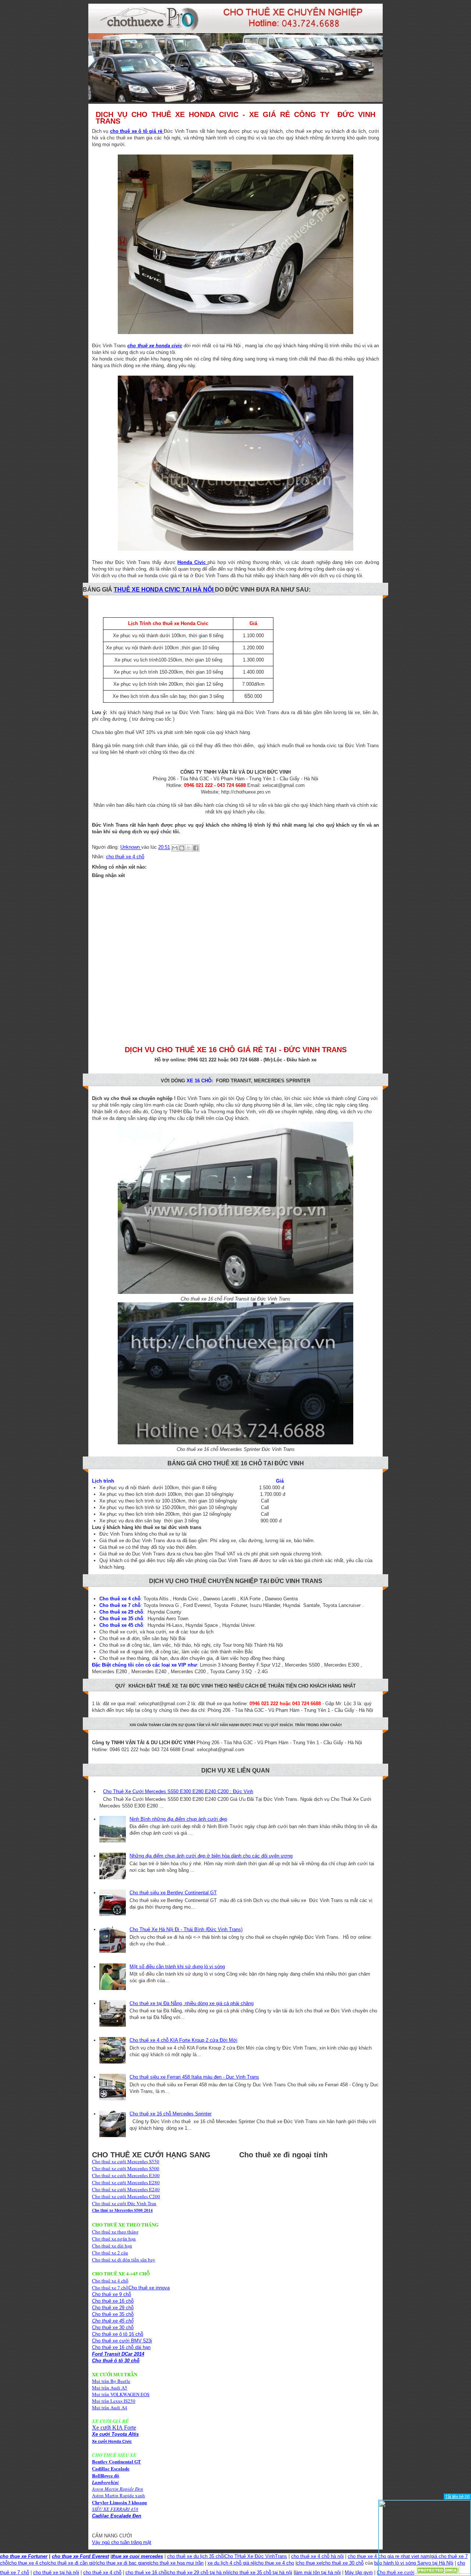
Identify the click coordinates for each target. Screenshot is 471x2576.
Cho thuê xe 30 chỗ (113, 2327)
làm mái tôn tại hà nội (318, 2573)
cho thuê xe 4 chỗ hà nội (317, 2556)
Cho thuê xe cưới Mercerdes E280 (126, 2182)
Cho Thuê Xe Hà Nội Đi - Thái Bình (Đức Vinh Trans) (186, 1929)
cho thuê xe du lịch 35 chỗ (195, 2556)
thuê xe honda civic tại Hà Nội (164, 590)
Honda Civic (192, 562)
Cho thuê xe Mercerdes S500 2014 (122, 2210)
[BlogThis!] (182, 848)
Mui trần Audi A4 (110, 2408)
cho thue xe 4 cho (28, 2563)
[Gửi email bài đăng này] (175, 848)
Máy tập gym (359, 2573)
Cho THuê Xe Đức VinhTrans (256, 2556)
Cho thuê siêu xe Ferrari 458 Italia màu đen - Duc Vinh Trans (194, 2077)
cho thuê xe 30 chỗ (343, 2563)
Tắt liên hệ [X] (457, 2497)
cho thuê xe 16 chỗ (146, 2573)
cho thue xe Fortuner (24, 2556)
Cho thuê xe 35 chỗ (113, 2314)
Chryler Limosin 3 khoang (120, 2502)
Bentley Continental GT (116, 2461)
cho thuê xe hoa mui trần (177, 2563)
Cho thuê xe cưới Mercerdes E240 (126, 2189)
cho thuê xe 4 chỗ (125, 857)
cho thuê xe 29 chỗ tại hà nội (198, 2573)
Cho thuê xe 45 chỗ (113, 2321)
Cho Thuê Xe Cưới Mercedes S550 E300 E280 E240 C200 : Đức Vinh (178, 1791)
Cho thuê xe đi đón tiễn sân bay (124, 2260)
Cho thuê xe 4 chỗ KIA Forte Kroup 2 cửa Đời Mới (183, 2040)
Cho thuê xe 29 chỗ (113, 2308)
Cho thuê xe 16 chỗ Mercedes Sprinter (171, 2114)
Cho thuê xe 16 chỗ (113, 2301)
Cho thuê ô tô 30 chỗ (116, 2361)
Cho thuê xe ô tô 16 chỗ (118, 2334)
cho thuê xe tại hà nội (56, 2573)
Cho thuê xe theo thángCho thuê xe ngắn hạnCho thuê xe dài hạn (115, 2239)
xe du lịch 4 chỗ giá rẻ (231, 2563)
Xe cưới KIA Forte (114, 2428)
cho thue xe (309, 2563)
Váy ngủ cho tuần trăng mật (122, 2542)
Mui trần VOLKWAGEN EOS (121, 2394)
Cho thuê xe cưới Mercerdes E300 (126, 2175)
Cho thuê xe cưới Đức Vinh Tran (124, 2203)
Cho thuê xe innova (149, 2288)
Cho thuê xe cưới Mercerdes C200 (126, 2196)
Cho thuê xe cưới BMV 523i (122, 2341)
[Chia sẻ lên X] (189, 848)
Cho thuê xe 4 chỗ (110, 2281)
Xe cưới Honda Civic (112, 2441)
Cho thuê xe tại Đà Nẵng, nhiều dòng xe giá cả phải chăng (192, 2003)
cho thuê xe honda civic (155, 346)
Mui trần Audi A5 (110, 2388)
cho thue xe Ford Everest (80, 2556)
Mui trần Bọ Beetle (111, 2381)
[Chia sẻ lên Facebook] (196, 848)
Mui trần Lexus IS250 (114, 2401)
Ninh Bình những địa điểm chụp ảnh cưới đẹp (178, 1819)
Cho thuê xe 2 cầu (110, 2253)
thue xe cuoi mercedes (137, 2556)
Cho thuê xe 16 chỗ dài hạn (121, 2347)
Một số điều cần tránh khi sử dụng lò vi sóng (177, 1967)
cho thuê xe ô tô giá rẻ (137, 131)
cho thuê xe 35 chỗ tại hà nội (261, 2573)
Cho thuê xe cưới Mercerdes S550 (126, 2161)
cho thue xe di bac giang (123, 2563)
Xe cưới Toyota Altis (115, 2434)
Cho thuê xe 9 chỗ (111, 2294)
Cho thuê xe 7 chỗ (110, 2288)
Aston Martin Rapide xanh (118, 2495)
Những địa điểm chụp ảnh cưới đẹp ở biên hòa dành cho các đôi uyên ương (211, 1856)
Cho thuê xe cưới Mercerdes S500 (126, 2168)
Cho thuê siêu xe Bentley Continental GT (173, 1893)
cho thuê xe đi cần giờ (72, 2563)
